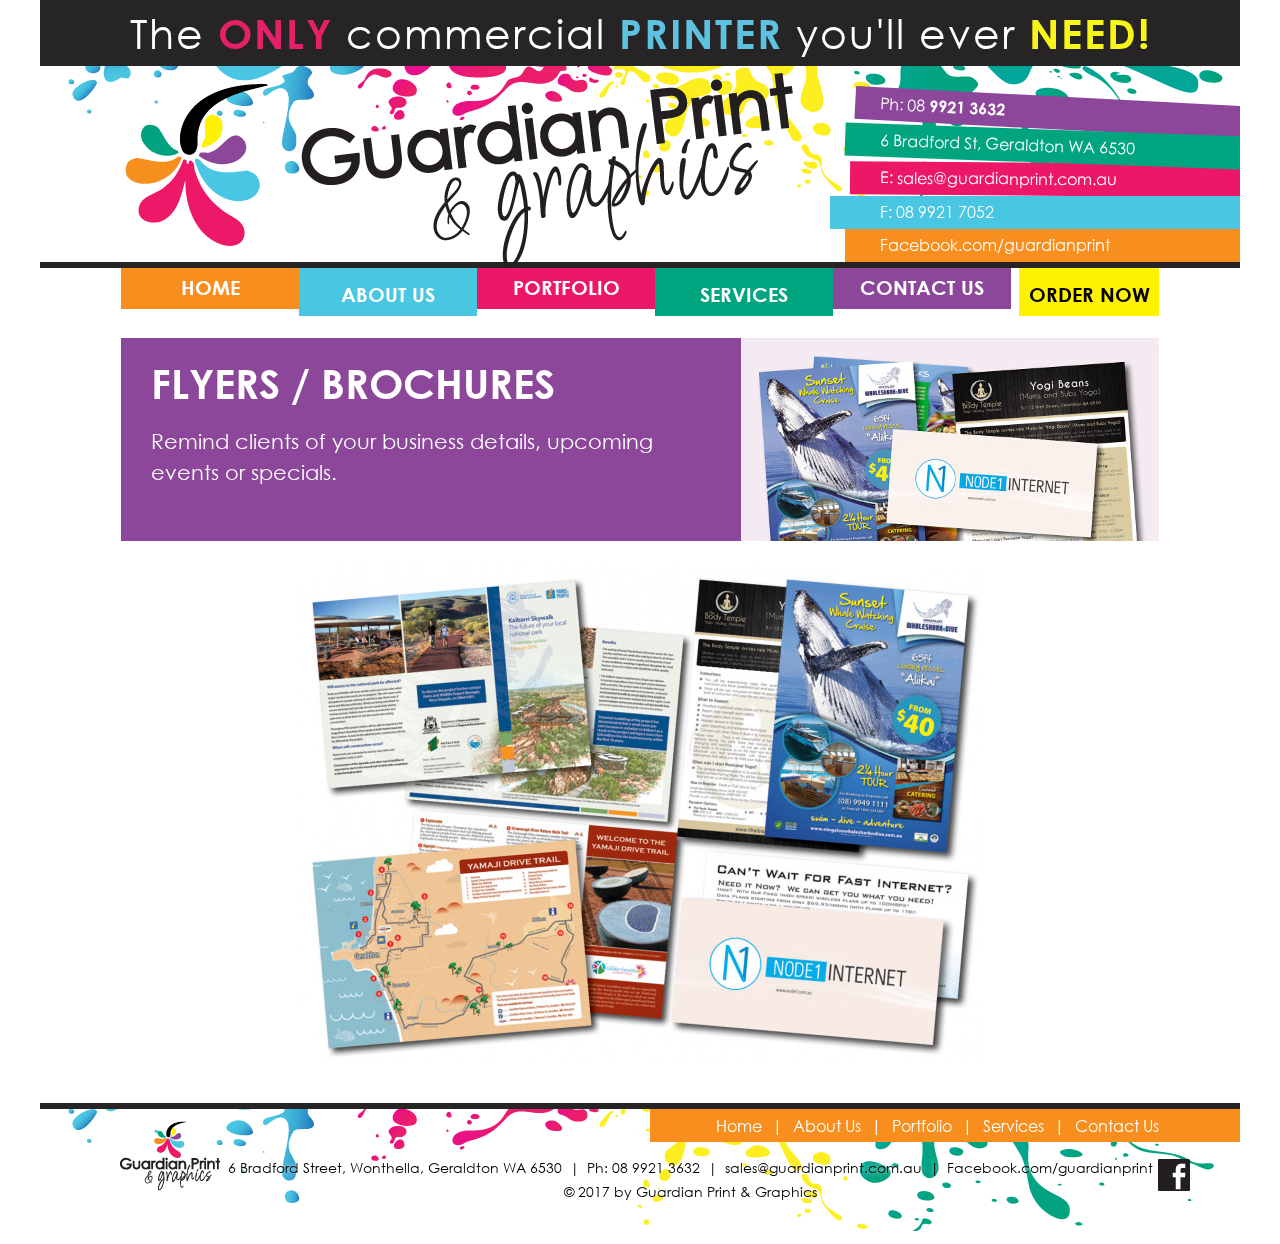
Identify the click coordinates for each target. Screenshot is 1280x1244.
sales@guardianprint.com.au (1007, 178)
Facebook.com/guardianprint (995, 244)
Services (1013, 1125)
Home (739, 1125)
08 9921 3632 (656, 1167)
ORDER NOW (1089, 294)
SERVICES (744, 294)
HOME (210, 287)
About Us (827, 1125)
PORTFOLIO (566, 287)
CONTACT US (922, 287)
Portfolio (922, 1125)
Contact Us (1117, 1125)
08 (956, 106)
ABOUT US (388, 294)
